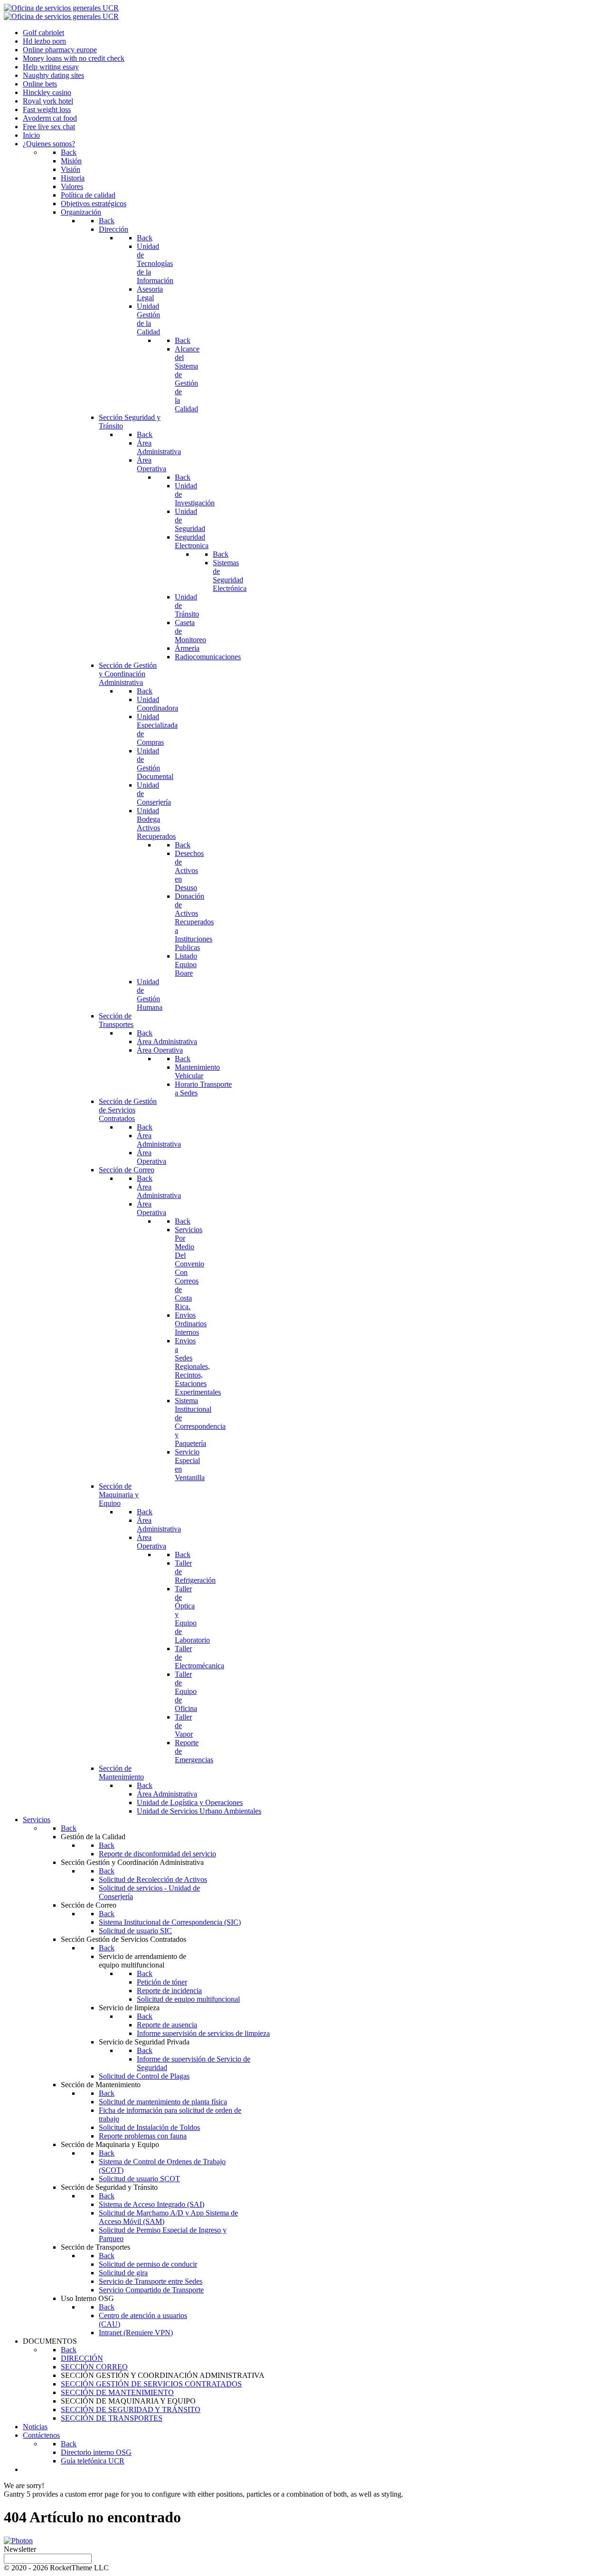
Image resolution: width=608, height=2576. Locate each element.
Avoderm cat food (50, 118)
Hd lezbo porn (44, 41)
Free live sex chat (49, 127)
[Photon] (18, 2541)
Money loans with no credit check (74, 58)
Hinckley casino (47, 92)
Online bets (40, 84)
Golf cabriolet (43, 33)
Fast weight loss (47, 109)
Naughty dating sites (53, 75)
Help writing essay (51, 67)
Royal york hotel (48, 101)
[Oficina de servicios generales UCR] (61, 8)
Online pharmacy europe (60, 50)
